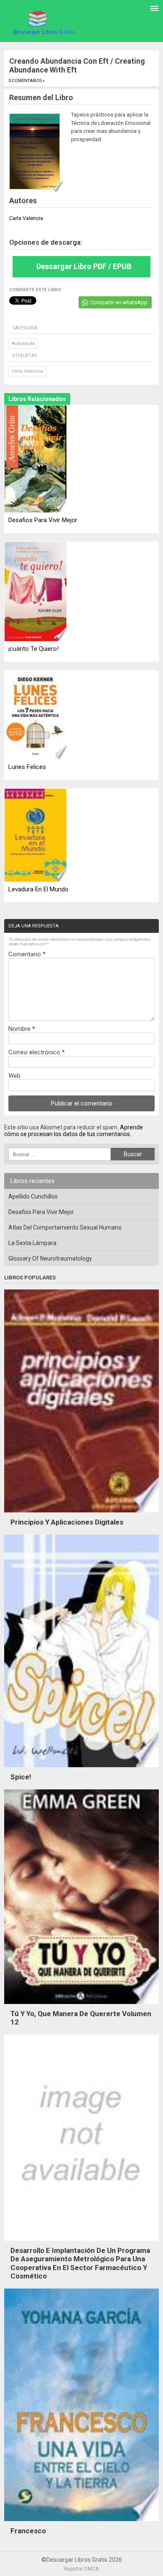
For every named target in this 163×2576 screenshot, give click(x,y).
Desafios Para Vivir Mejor (43, 520)
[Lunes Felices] (36, 716)
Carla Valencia (27, 371)
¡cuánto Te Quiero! (33, 649)
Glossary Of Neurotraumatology (50, 1258)
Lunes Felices (27, 767)
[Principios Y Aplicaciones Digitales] (81, 1515)
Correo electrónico (37, 1052)
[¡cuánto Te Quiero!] (36, 592)
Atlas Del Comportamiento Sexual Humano (65, 1227)
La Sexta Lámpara (32, 1243)
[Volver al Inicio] (43, 22)
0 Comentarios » (27, 81)
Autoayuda (23, 343)
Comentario (27, 954)
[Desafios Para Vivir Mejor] (36, 460)
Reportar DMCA (81, 2569)
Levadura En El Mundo (38, 889)
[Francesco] (81, 2523)
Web (14, 1076)
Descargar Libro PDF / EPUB (84, 266)
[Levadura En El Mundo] (36, 836)
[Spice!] (81, 1769)
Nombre (22, 1029)
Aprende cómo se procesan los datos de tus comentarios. (74, 1131)
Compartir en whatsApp (119, 302)
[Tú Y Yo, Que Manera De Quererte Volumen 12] (81, 2006)
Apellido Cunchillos (33, 1196)
